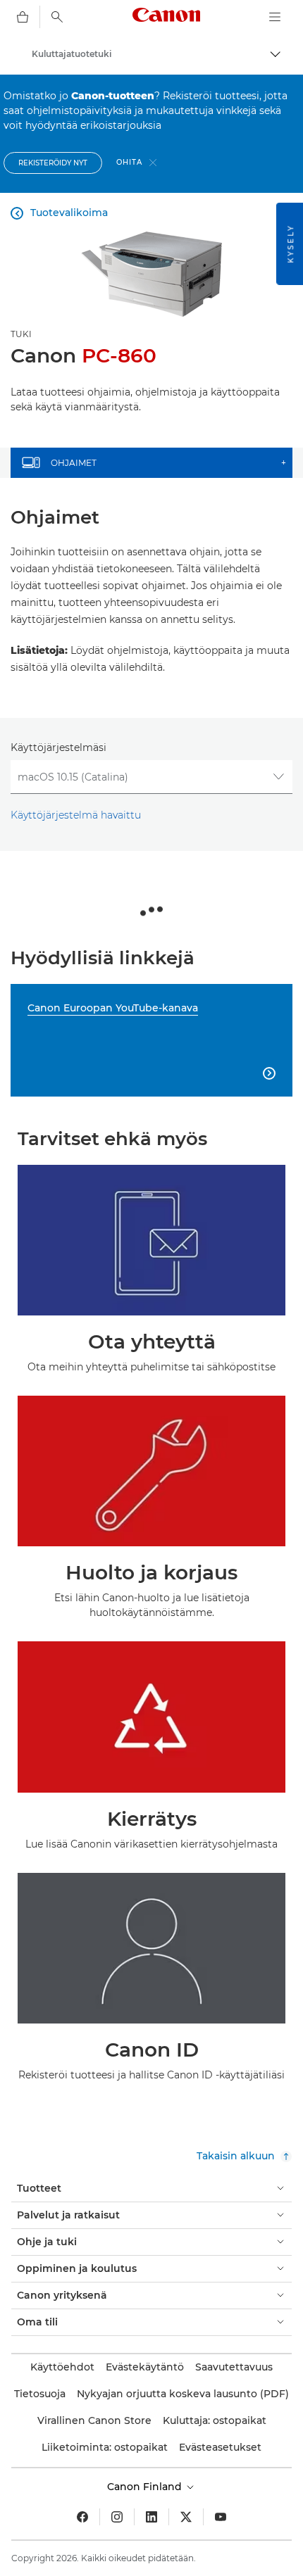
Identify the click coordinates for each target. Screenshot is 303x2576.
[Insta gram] (117, 2517)
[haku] (57, 17)
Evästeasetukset (220, 2447)
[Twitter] (186, 2517)
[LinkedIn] (151, 2517)
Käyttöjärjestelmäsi (58, 747)
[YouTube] (221, 2517)
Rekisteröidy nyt (53, 163)
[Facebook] (82, 2517)
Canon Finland (146, 2487)
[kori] (23, 17)
